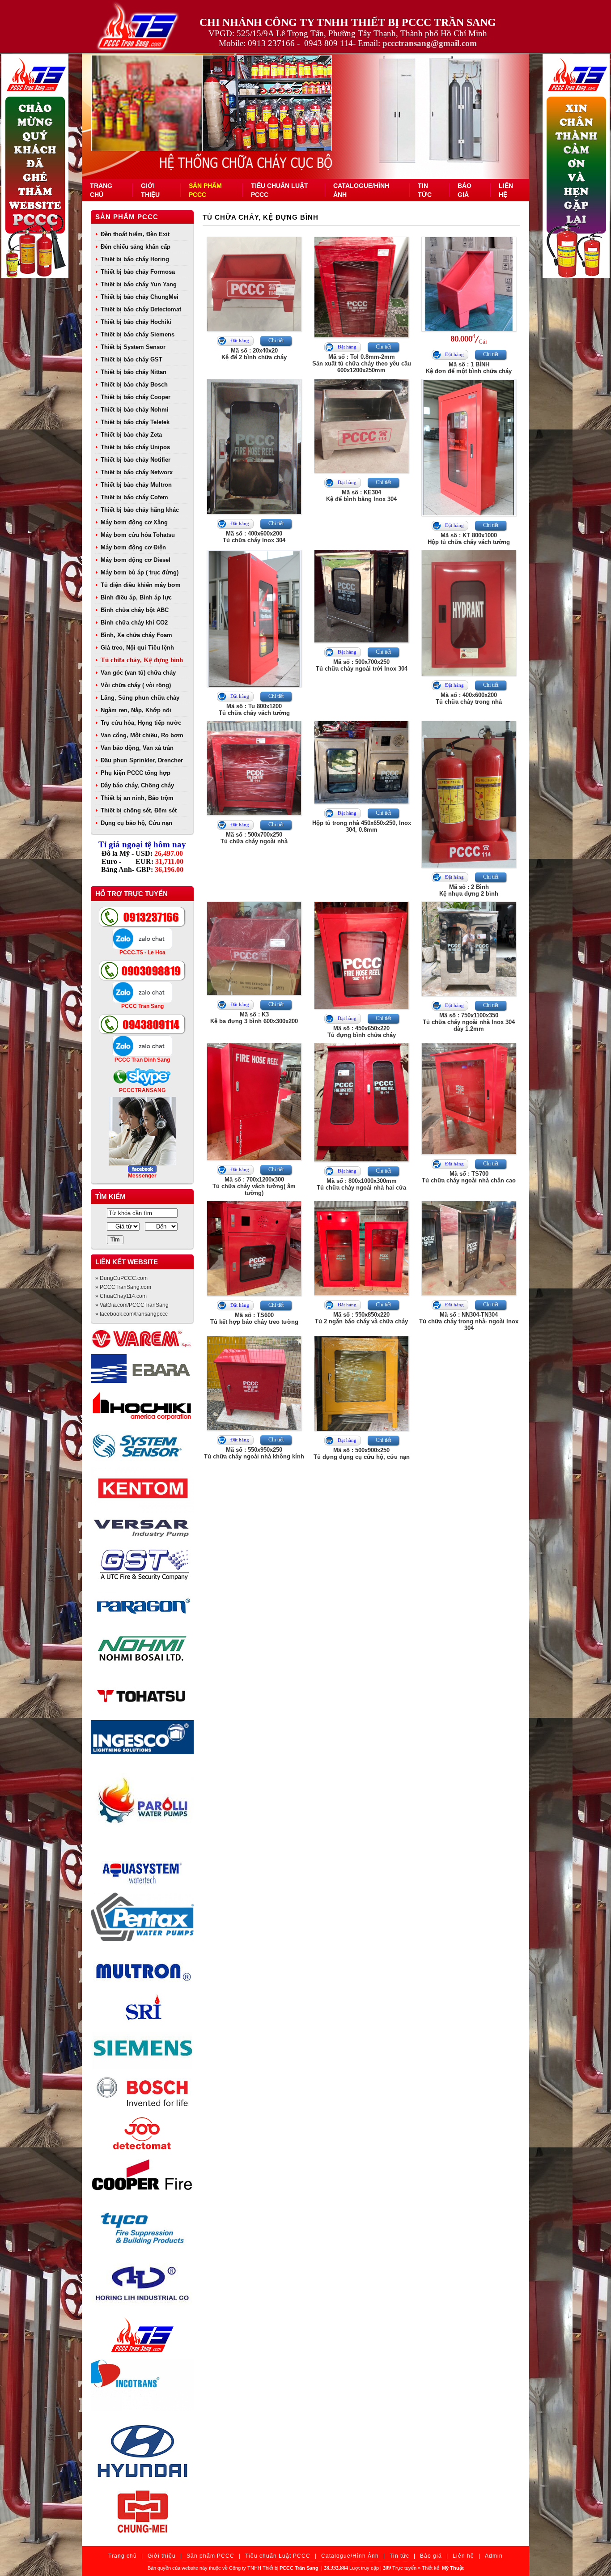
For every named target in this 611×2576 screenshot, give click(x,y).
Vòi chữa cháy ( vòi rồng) (136, 685)
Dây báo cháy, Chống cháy (137, 785)
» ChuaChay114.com (121, 1296)
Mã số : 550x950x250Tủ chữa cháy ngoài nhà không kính (254, 1453)
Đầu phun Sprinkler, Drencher (142, 760)
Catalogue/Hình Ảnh (350, 2556)
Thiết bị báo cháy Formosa (138, 272)
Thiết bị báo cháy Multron (136, 485)
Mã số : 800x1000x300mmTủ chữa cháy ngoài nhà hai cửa (361, 1184)
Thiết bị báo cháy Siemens (138, 334)
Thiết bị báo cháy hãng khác (140, 510)
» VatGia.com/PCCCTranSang (132, 1305)
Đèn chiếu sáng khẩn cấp (136, 247)
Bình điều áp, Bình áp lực (136, 597)
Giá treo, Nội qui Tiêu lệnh (137, 648)
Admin (494, 2556)
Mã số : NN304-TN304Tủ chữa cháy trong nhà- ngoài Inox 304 (469, 1321)
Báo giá (431, 2556)
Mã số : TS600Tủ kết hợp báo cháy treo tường (254, 1318)
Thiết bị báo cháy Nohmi (135, 410)
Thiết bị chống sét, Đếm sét (139, 810)
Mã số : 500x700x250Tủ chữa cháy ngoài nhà (254, 838)
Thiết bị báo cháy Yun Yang (139, 284)
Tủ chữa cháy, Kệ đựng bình (142, 660)
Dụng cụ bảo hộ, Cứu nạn (136, 823)
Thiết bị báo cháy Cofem (134, 497)
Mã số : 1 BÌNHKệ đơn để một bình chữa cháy (469, 368)
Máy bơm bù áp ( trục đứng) (140, 572)
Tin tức (399, 2556)
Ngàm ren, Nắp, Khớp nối (136, 710)
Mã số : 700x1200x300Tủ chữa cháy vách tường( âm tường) (254, 1186)
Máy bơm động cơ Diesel (136, 560)
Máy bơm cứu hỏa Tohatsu (138, 535)
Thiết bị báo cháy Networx (137, 472)
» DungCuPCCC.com (121, 1278)
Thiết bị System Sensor (133, 347)
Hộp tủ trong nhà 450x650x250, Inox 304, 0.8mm (362, 826)
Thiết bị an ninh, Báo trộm (137, 798)
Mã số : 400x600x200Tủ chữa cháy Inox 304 (254, 537)
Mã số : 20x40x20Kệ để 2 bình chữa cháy (254, 354)
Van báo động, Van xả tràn (137, 748)
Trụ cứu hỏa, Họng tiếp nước (141, 723)
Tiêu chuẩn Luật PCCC (278, 2556)
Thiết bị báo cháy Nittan (134, 372)
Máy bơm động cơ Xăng (134, 522)
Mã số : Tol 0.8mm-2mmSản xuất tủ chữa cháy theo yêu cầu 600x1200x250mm (362, 363)
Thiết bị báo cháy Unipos (135, 447)
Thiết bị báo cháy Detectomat (141, 309)
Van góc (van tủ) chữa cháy (138, 673)
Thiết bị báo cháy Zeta (131, 435)
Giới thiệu (162, 2556)
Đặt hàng (240, 340)
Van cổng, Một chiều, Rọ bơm (142, 735)
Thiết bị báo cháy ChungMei (140, 297)
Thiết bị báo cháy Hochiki (136, 322)
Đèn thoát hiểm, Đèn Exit (135, 234)
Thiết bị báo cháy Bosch (134, 385)
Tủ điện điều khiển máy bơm (141, 585)
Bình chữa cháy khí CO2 (134, 623)
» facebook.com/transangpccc (132, 1314)
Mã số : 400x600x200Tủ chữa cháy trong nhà (469, 698)
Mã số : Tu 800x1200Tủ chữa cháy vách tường (254, 710)
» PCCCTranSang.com (123, 1287)
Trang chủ (123, 2556)
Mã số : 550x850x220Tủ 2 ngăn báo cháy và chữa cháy (361, 1318)
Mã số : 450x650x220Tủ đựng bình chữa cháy (362, 1032)
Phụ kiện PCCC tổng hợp (136, 773)
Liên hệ (463, 2556)
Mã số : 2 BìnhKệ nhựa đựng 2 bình (469, 890)
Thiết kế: (443, 2568)
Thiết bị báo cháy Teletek (135, 422)
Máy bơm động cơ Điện (133, 547)
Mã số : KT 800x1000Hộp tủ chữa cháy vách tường (469, 539)
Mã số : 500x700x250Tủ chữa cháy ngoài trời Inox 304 (362, 665)
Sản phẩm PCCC (127, 217)
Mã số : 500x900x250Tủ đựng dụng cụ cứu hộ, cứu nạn (362, 1454)
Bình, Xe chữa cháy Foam (136, 635)
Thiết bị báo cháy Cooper (136, 397)
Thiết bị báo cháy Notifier (136, 460)
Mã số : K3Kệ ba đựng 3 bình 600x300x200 (254, 1018)
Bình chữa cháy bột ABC (135, 610)
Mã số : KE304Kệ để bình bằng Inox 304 (361, 496)
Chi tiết (276, 340)
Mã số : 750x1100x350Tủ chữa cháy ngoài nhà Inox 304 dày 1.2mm (469, 1022)
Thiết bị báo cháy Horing (135, 259)
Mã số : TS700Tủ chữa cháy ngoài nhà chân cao (469, 1177)
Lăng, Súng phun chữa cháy (140, 698)
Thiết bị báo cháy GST (132, 359)
